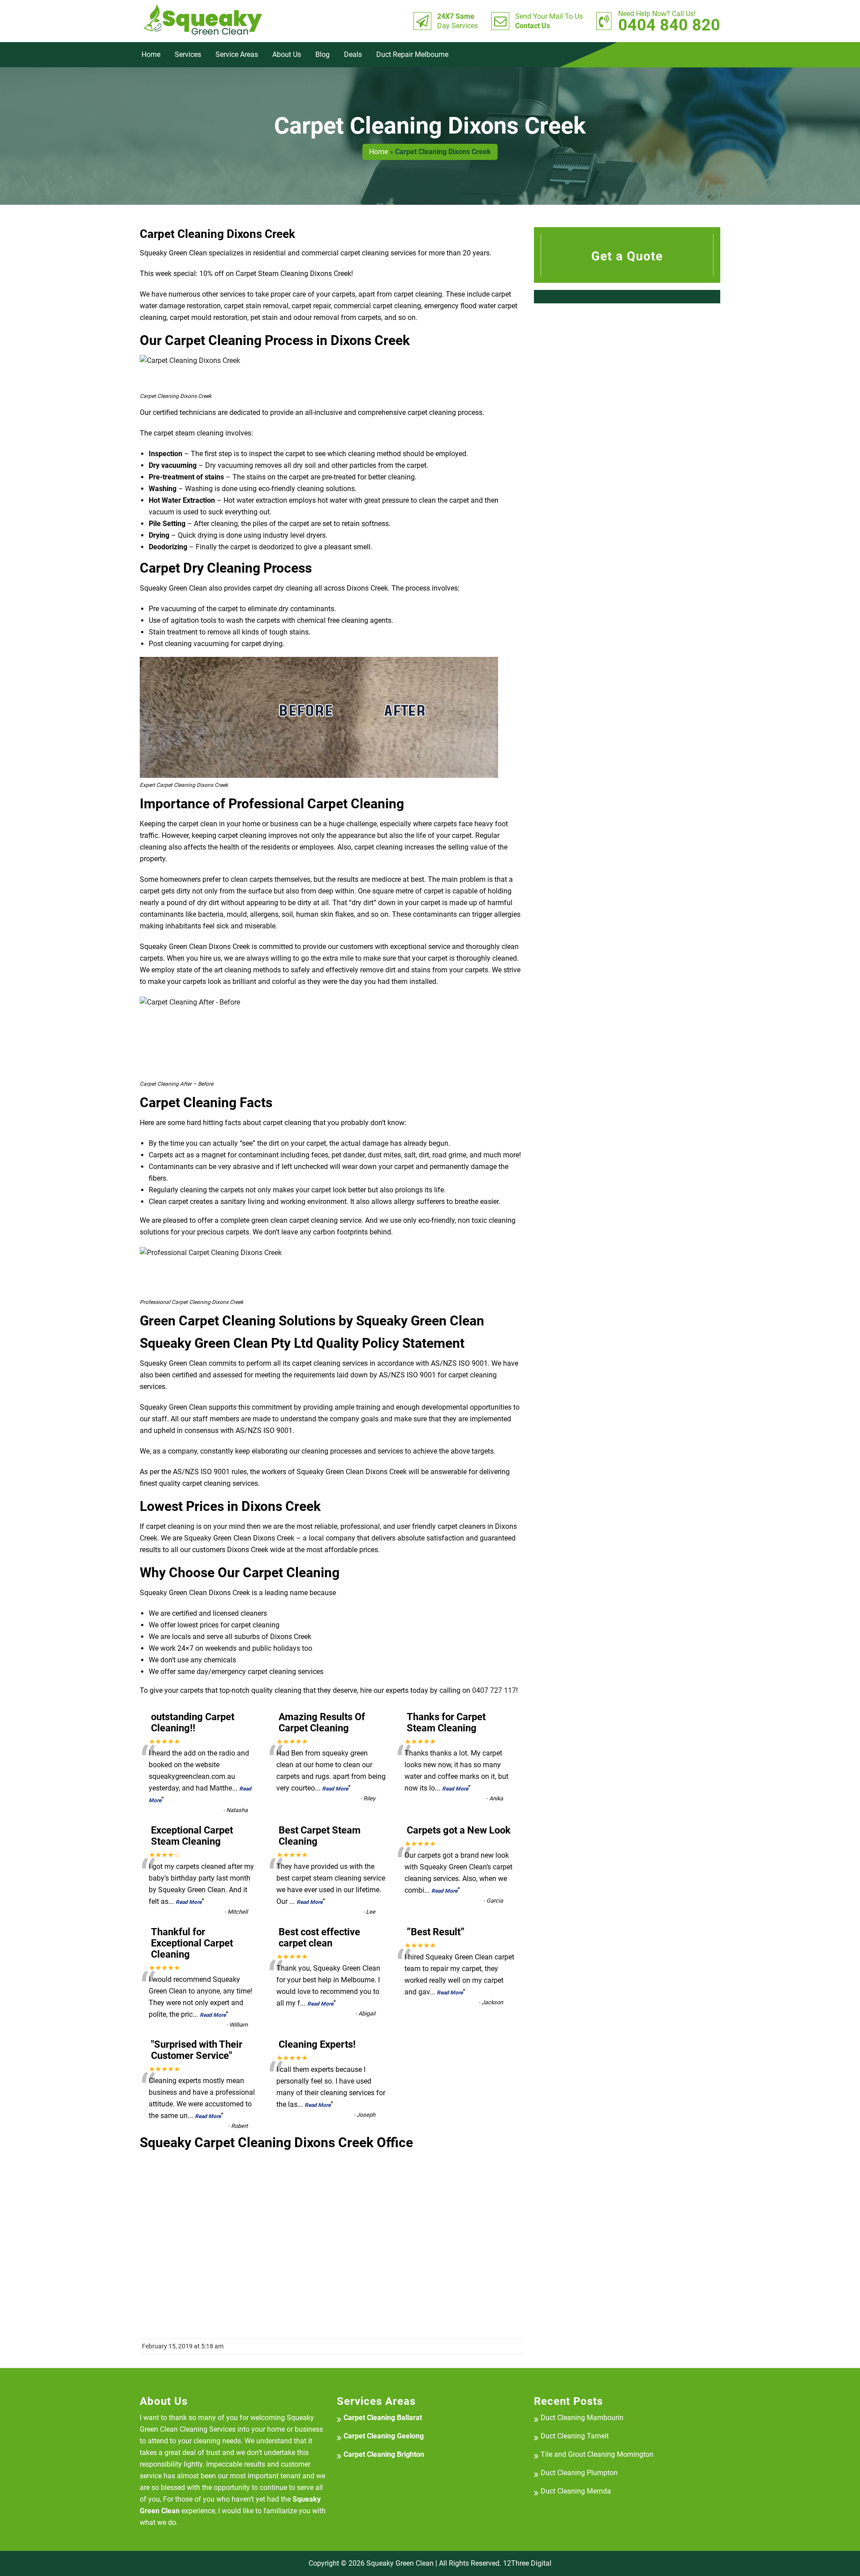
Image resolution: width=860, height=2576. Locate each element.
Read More (335, 1789)
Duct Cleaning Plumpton (579, 2473)
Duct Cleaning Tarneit (575, 2436)
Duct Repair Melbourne (412, 54)
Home (151, 54)
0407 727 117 (494, 1690)
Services (188, 54)
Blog (322, 54)
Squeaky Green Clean (400, 2563)
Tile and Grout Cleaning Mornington (597, 2454)
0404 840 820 (669, 21)
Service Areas (237, 54)
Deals (353, 54)
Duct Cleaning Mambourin (582, 2418)
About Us (287, 54)
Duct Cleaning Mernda (576, 2491)
